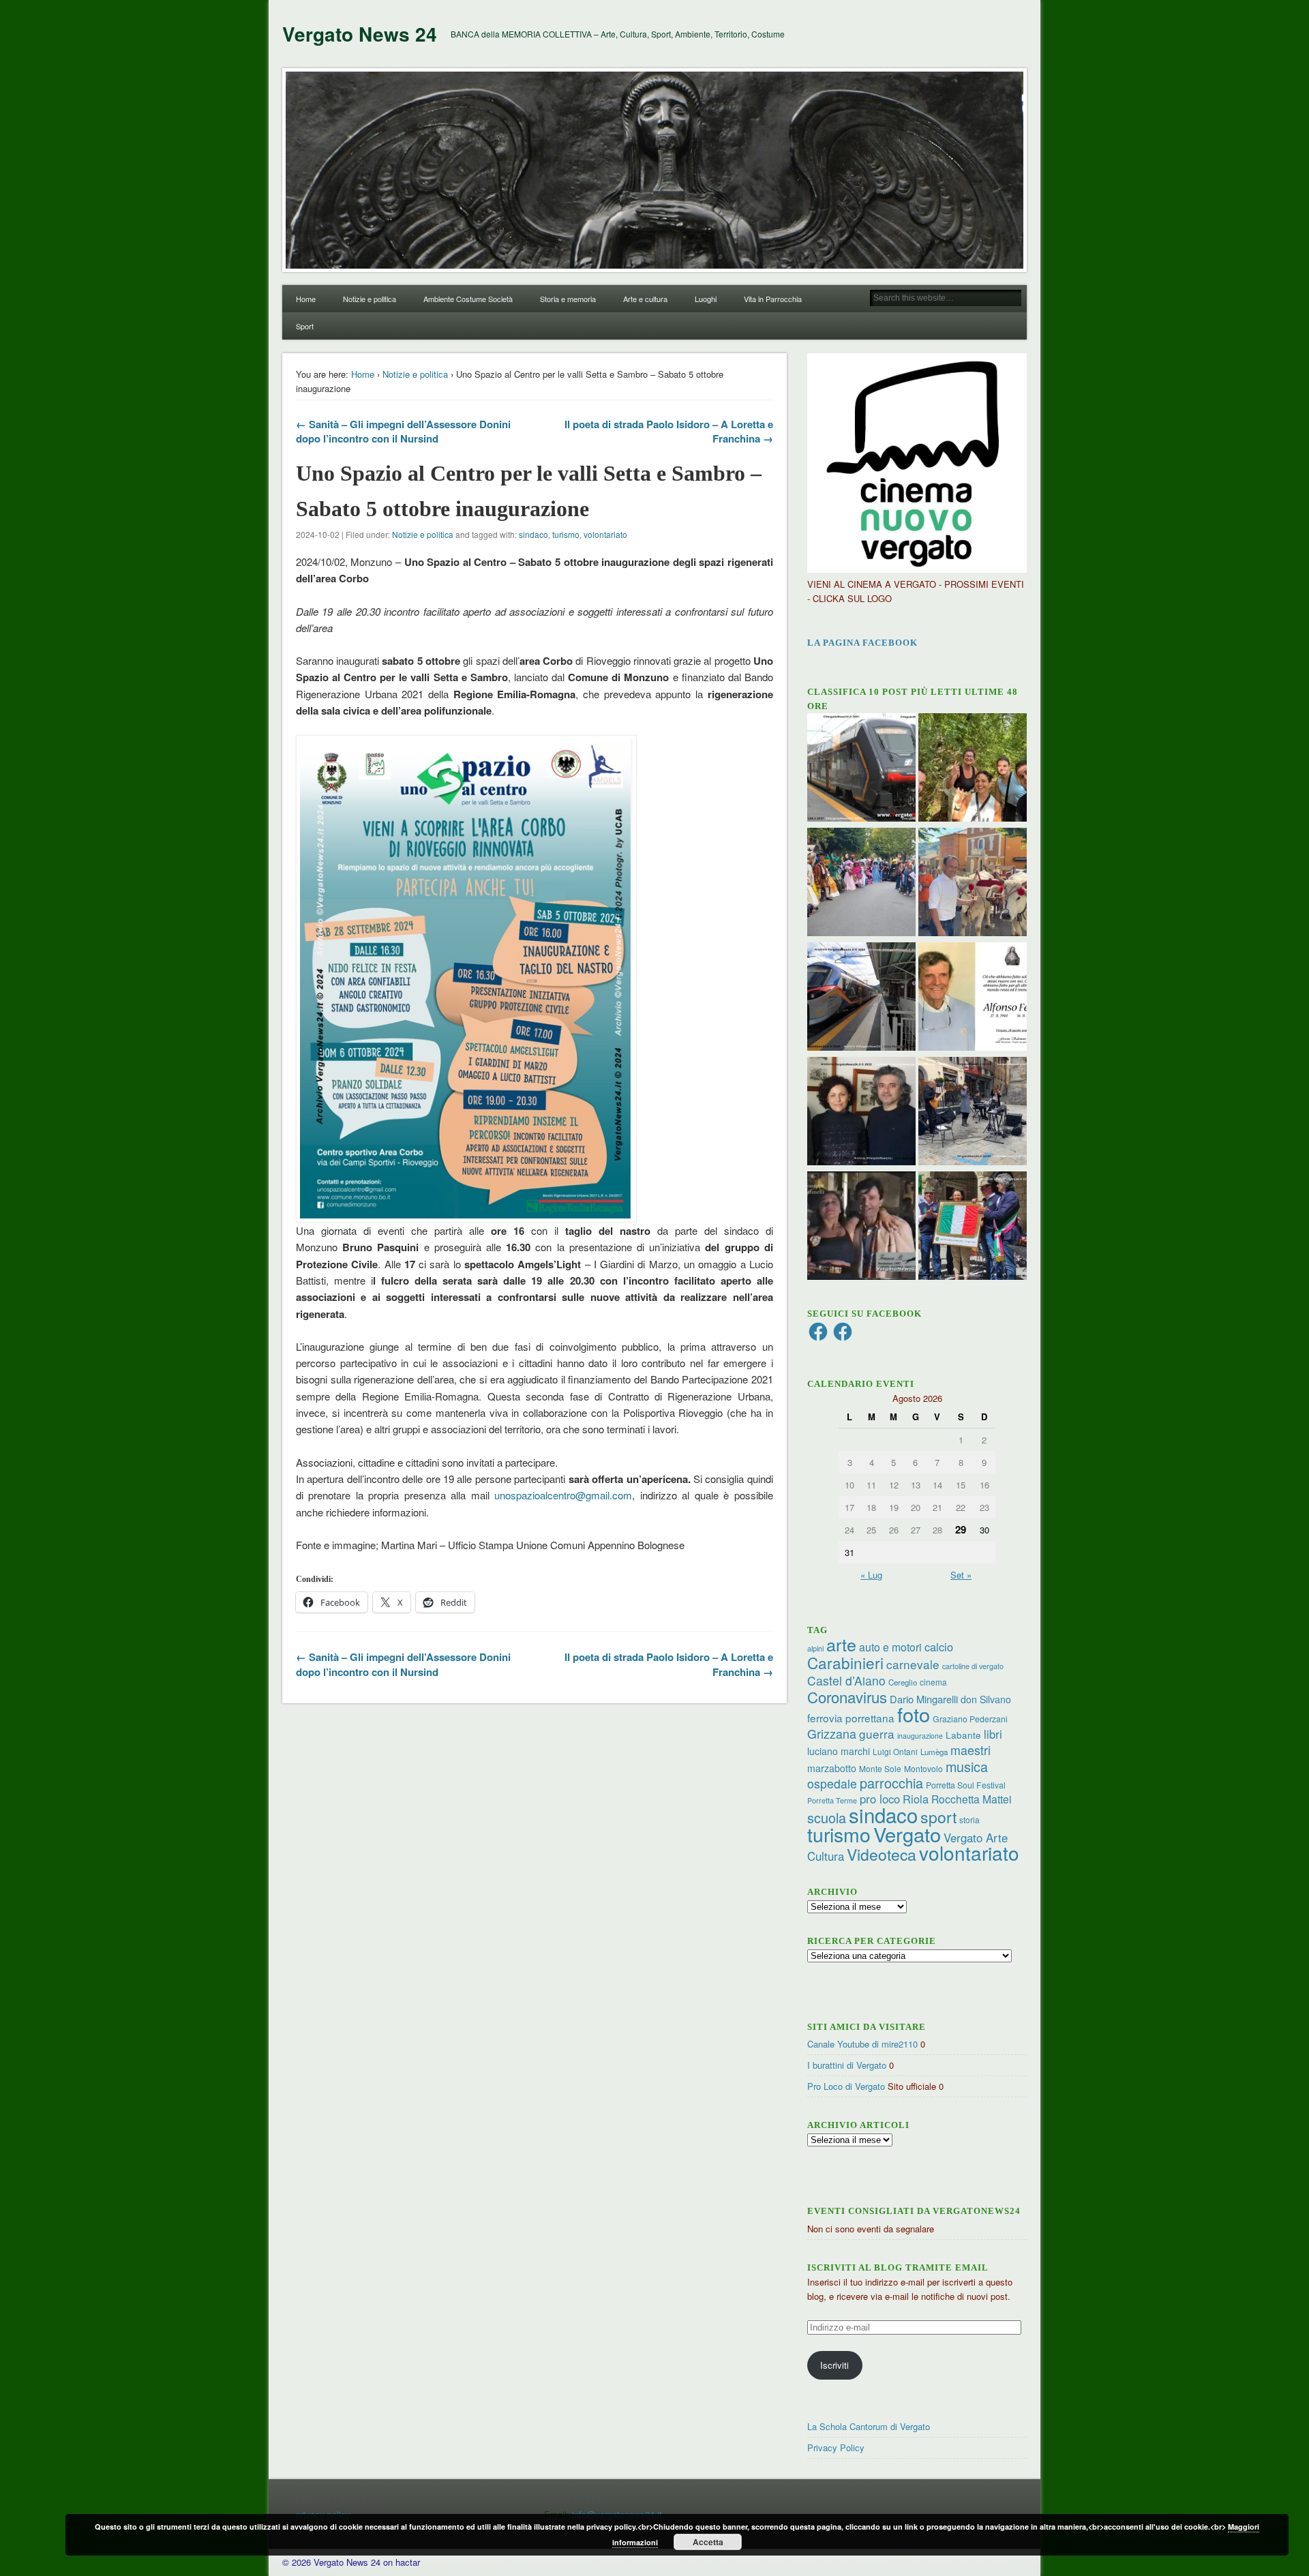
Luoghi (706, 299)
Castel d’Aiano (846, 1680)
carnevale (913, 1664)
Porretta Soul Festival (966, 1785)
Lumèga (934, 1752)
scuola (827, 1817)
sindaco (533, 534)
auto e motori (890, 1647)
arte (841, 1644)
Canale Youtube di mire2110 (862, 2044)
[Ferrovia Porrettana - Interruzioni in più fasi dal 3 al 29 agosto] (861, 998)
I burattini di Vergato (847, 2065)
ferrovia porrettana (851, 1718)
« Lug (871, 1575)
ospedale (832, 1783)
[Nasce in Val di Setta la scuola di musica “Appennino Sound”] (973, 1113)
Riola (916, 1799)
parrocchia (891, 1783)
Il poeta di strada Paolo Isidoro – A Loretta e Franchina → (669, 431)
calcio (939, 1647)
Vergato (907, 1834)
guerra (877, 1734)
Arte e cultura (645, 299)
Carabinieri (845, 1662)
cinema (933, 1682)
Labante (963, 1735)
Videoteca (882, 1854)
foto (914, 1714)
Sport (305, 326)
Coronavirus (847, 1696)
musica (967, 1766)
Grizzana (832, 1733)
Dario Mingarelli (924, 1699)
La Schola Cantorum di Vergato (869, 2426)
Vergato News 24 (360, 34)
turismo (566, 534)
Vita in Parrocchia (773, 299)
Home (306, 299)
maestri (971, 1750)
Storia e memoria (568, 299)
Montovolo (923, 1768)
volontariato (605, 534)
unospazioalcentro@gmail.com (563, 1495)
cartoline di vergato (973, 1666)
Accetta (708, 2542)
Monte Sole (880, 1768)
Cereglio (903, 1682)
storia (969, 1819)
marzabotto (832, 1768)
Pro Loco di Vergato (846, 2086)
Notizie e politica (370, 299)
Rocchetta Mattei (971, 1799)
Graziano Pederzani (970, 1719)
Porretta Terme (832, 1800)
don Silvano (986, 1699)
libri (993, 1734)
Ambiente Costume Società (468, 299)
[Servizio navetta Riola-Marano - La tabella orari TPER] (861, 769)
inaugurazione (920, 1736)
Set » (961, 1575)
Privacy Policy (836, 2447)
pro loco (880, 1799)
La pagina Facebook (862, 643)
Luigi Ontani (895, 1751)
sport (938, 1817)
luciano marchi (839, 1751)
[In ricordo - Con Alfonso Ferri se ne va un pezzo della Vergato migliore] (973, 998)
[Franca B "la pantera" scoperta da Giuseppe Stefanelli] (861, 1227)
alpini (815, 1648)
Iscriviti (834, 2365)
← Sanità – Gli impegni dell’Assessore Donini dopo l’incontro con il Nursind (403, 431)
